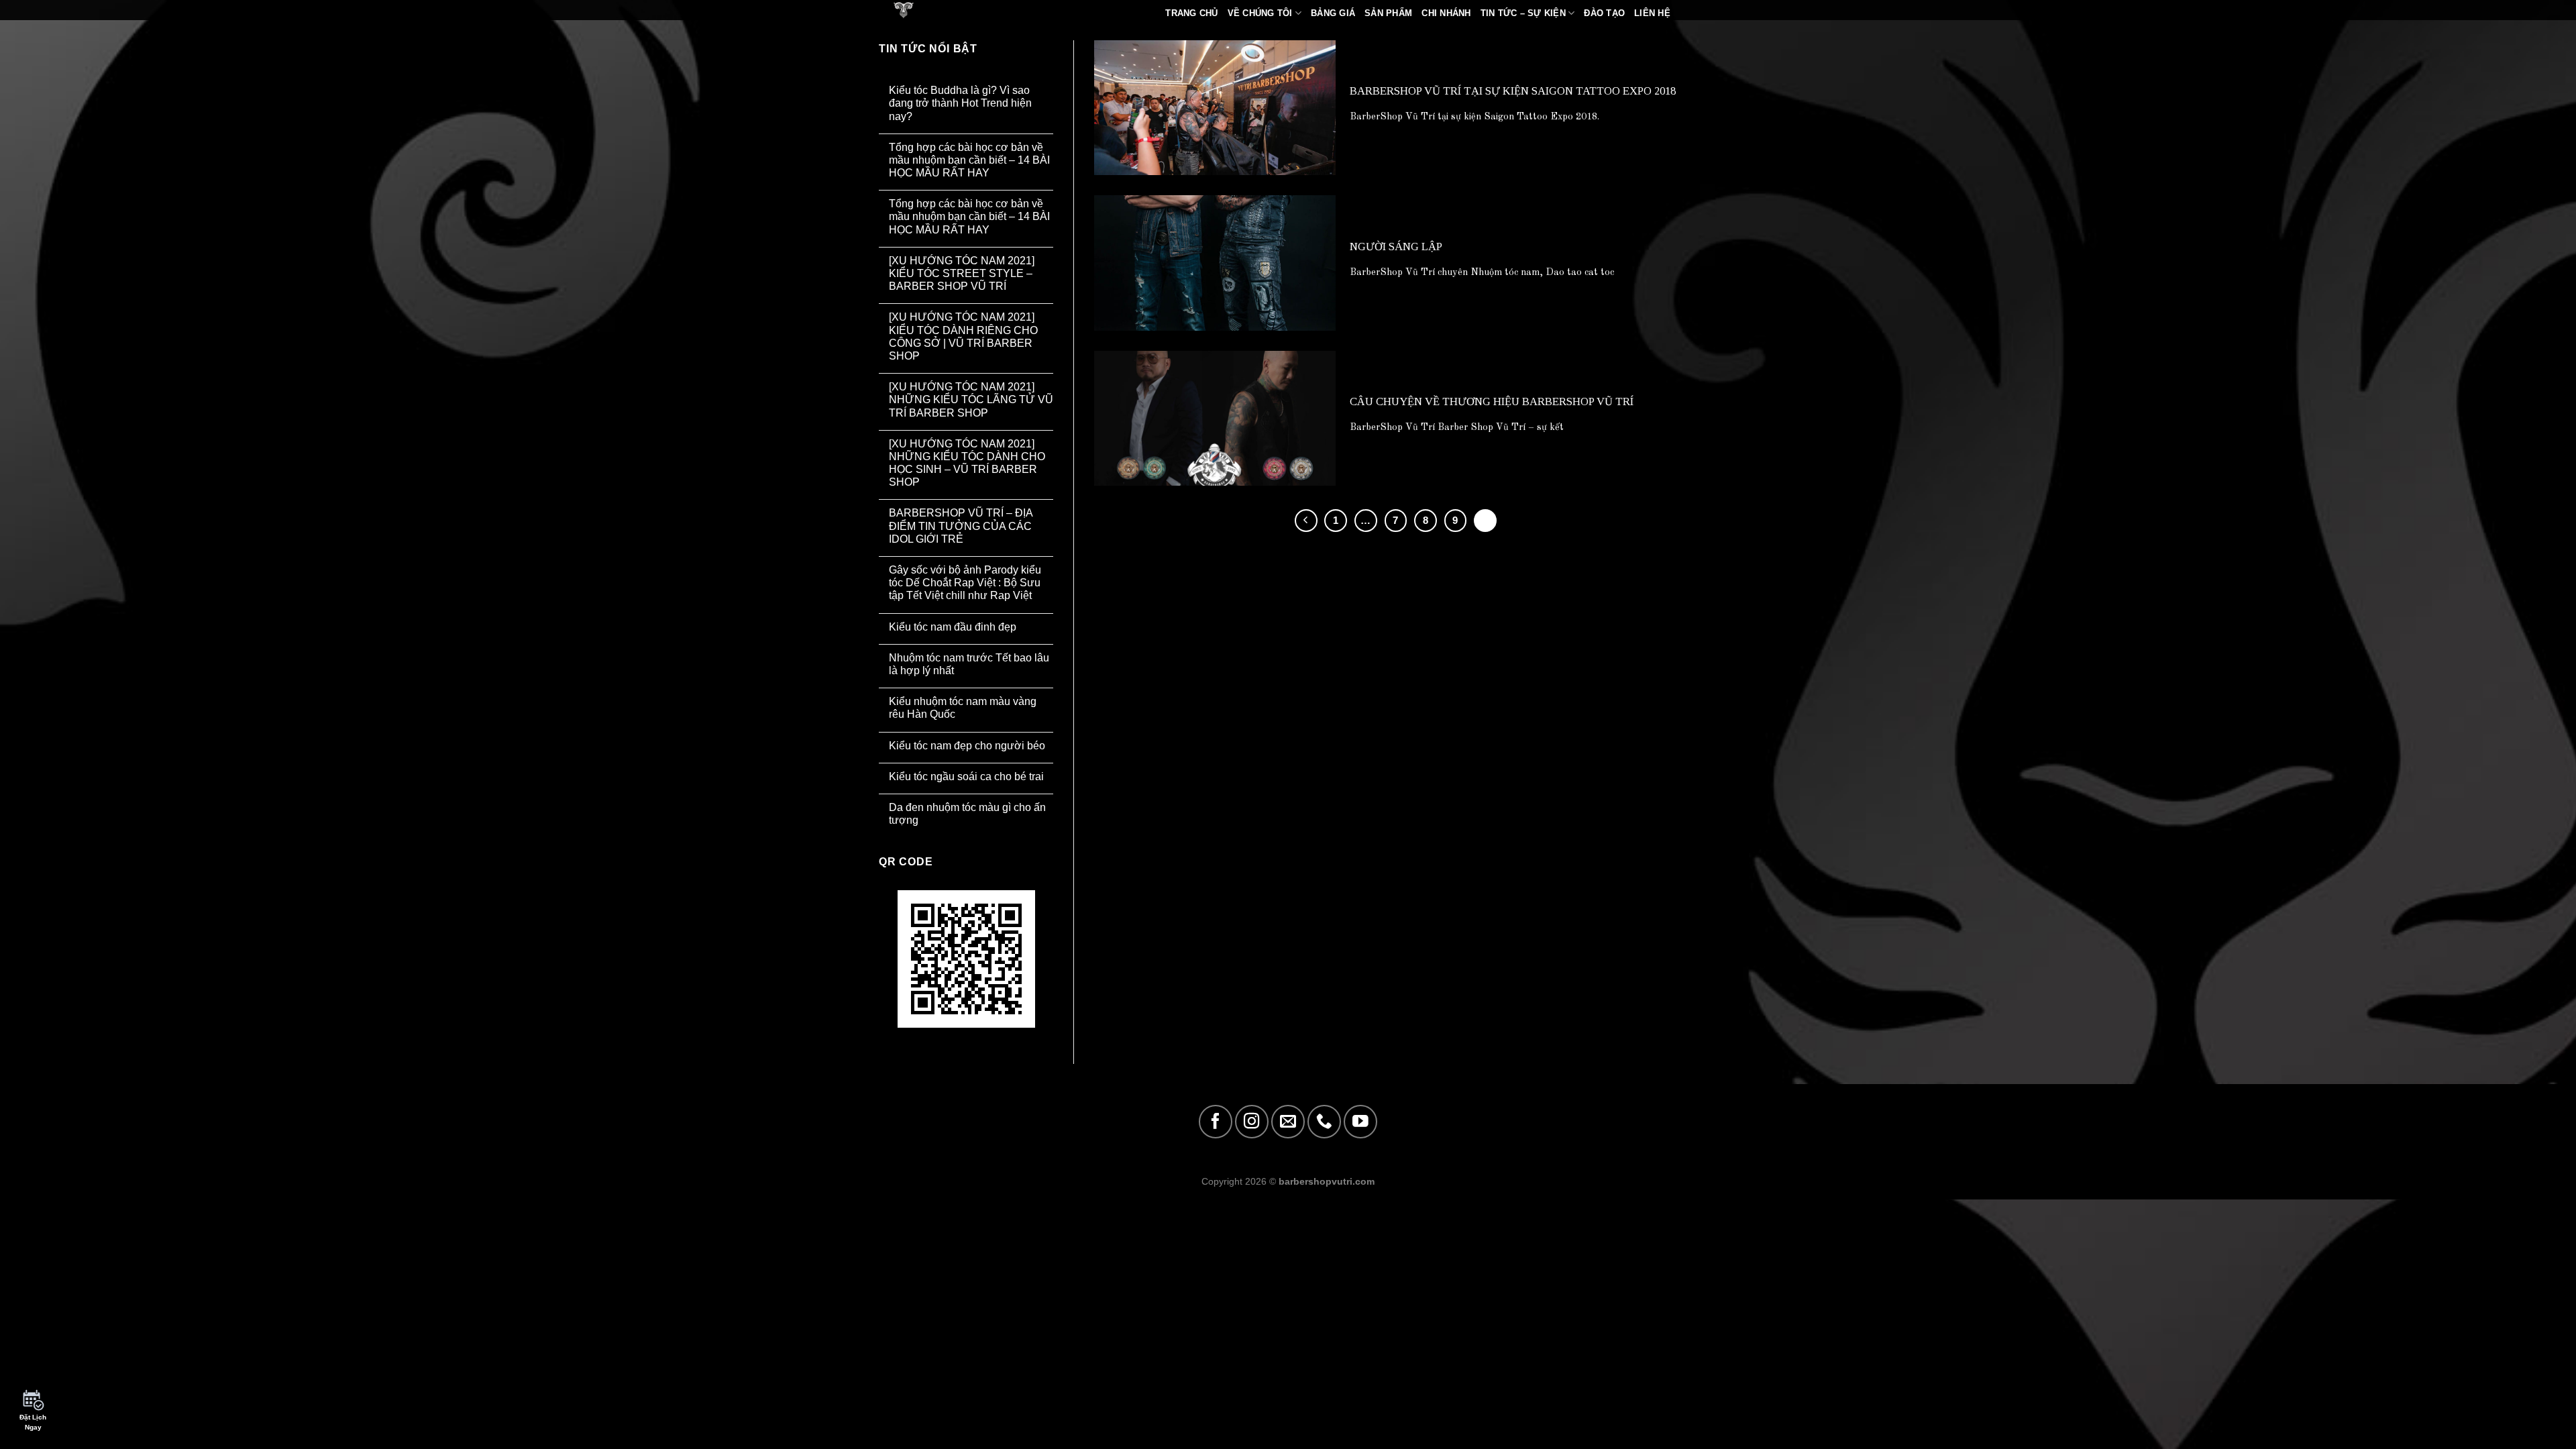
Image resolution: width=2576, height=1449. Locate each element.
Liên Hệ (1652, 13)
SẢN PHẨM (1388, 13)
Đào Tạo (1604, 13)
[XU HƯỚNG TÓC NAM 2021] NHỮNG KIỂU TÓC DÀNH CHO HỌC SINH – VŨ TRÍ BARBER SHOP (967, 463)
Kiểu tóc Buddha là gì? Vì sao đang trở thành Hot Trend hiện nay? (960, 103)
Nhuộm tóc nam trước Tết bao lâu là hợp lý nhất (969, 664)
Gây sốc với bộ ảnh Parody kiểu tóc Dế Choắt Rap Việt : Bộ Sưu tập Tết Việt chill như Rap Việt (965, 583)
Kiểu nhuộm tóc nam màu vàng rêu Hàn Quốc (963, 708)
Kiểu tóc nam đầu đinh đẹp (953, 627)
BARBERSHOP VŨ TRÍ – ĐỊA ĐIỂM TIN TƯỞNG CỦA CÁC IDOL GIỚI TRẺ (961, 526)
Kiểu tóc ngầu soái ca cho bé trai (966, 776)
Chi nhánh (1446, 13)
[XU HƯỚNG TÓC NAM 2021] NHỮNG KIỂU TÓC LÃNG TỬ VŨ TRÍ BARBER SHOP (971, 399)
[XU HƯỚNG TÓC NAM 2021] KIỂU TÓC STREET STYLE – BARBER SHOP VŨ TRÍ (962, 273)
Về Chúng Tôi (1260, 13)
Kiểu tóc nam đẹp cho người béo (967, 746)
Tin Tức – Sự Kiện (1523, 13)
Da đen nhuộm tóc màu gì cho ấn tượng (967, 814)
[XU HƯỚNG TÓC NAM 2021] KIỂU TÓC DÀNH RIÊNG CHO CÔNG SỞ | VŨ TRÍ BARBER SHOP (963, 336)
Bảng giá (1333, 13)
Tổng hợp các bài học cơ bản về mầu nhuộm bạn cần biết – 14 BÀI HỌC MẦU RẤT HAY (969, 160)
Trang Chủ (1191, 13)
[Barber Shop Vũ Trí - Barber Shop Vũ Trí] (922, 10)
